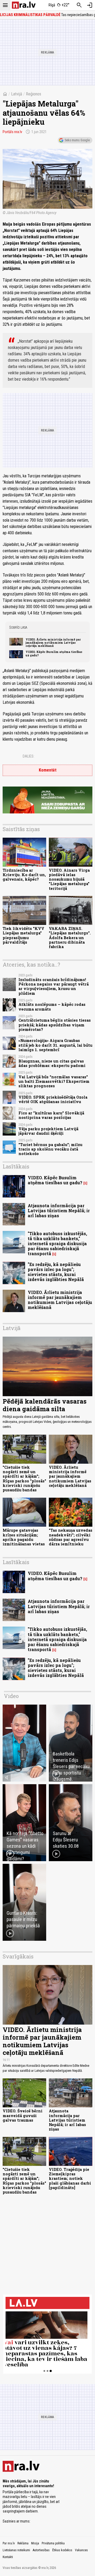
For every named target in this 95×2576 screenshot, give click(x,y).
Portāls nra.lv (12, 132)
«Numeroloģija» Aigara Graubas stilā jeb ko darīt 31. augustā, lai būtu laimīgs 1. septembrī (55, 1045)
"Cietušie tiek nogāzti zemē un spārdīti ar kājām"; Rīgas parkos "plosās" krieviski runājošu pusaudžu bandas (24, 1479)
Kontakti (8, 2557)
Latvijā (17, 94)
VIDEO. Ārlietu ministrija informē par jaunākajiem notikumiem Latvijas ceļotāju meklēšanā (53, 643)
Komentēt (48, 770)
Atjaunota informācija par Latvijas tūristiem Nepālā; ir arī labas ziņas (59, 1211)
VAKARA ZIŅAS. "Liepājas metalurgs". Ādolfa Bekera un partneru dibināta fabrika (70, 938)
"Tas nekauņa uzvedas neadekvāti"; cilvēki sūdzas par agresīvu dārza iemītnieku (71, 1537)
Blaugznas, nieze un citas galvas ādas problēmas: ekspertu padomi (52, 1063)
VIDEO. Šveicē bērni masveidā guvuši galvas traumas (23, 2116)
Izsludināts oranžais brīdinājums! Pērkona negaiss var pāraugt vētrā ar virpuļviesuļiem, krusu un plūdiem (54, 986)
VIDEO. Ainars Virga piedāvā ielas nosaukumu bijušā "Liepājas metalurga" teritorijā (69, 879)
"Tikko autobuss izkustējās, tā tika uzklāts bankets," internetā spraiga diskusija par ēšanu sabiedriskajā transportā (57, 1244)
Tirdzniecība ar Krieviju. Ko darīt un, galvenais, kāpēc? (24, 875)
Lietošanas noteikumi (16, 2550)
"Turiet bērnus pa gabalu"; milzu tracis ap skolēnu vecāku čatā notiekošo (50, 1149)
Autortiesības (41, 2550)
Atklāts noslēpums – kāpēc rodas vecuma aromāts (52, 1007)
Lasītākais (16, 1166)
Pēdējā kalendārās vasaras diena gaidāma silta (45, 1405)
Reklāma (23, 2543)
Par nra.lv (9, 2543)
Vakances (81, 2550)
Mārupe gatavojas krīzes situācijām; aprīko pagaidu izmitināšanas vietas (24, 1537)
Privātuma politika (53, 2543)
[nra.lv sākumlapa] (24, 5)
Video (11, 1696)
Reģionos (34, 94)
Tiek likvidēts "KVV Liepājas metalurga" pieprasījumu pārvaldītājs (23, 935)
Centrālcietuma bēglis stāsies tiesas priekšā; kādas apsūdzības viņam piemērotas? (55, 1025)
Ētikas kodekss (62, 2550)
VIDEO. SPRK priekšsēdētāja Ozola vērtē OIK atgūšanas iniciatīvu (53, 1099)
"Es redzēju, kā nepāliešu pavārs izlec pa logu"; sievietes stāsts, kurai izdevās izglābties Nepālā (56, 1272)
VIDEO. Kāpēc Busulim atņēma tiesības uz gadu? (54, 653)
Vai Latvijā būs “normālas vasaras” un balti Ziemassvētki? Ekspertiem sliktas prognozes (54, 1081)
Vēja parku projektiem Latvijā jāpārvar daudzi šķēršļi (48, 1131)
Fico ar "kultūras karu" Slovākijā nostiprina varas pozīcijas (51, 1115)
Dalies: (28, 756)
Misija (35, 2543)
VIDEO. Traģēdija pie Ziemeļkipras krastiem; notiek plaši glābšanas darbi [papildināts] (70, 2179)
